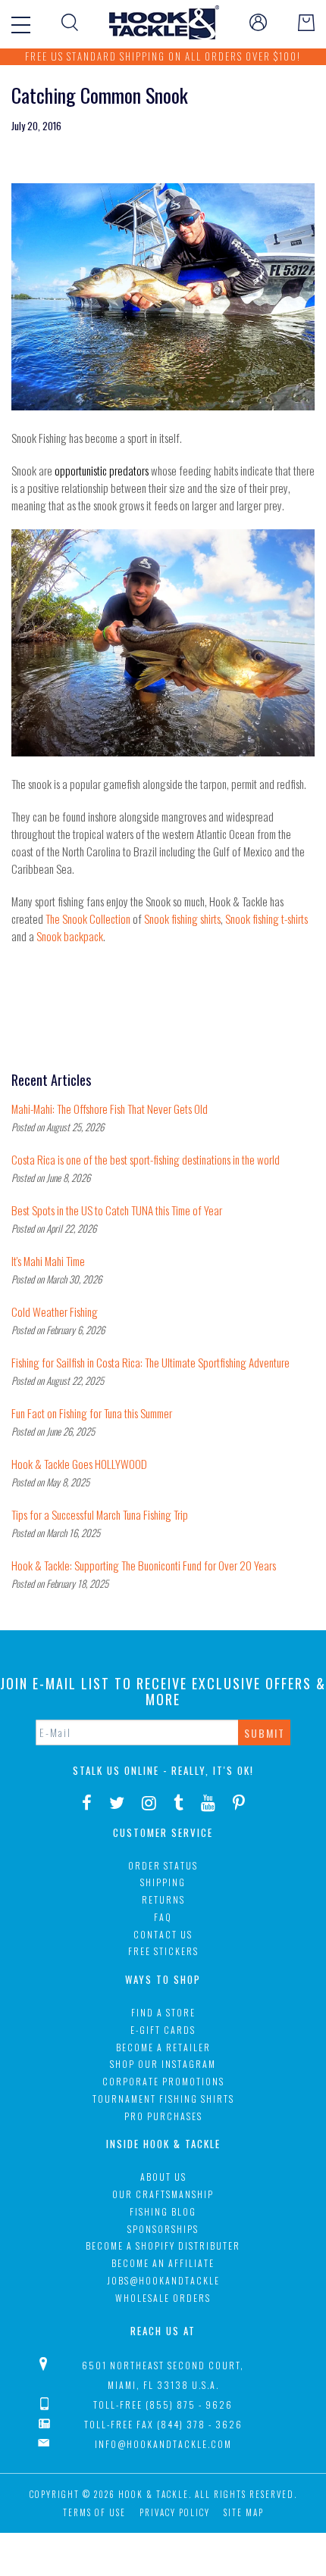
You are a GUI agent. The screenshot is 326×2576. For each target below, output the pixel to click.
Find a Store (163, 2012)
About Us (163, 2177)
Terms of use (94, 2512)
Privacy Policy (175, 2512)
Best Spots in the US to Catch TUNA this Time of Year (117, 1210)
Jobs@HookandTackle (163, 2280)
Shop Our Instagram (163, 2064)
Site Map (244, 2512)
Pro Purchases (163, 2116)
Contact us (163, 1934)
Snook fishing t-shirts (266, 918)
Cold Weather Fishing (55, 1311)
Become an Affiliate (163, 2263)
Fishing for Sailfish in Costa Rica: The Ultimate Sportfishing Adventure (150, 1362)
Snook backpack (70, 936)
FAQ (163, 1917)
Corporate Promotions (163, 2081)
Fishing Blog (163, 2211)
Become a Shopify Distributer (163, 2245)
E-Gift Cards (163, 2030)
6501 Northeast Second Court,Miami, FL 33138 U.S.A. (163, 2375)
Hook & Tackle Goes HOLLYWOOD (79, 1464)
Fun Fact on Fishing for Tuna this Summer (92, 1413)
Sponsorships (163, 2229)
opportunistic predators (102, 470)
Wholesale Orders (163, 2298)
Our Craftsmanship (163, 2194)
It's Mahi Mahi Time (48, 1261)
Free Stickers (163, 1951)
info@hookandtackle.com (163, 2444)
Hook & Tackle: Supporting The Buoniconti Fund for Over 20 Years (144, 1565)
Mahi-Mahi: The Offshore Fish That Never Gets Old (110, 1109)
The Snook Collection (88, 918)
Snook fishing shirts (182, 918)
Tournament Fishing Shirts (163, 2099)
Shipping (163, 1882)
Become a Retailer (163, 2047)
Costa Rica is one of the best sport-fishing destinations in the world (146, 1159)
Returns (163, 1899)
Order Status (163, 1865)
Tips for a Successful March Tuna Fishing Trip (100, 1514)
